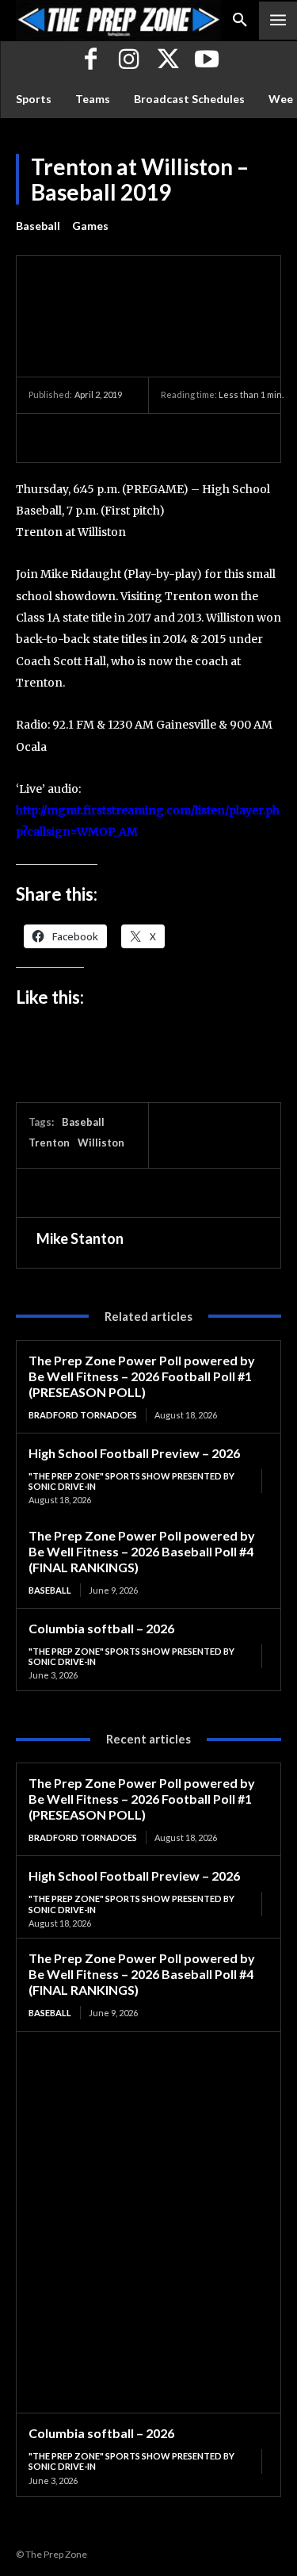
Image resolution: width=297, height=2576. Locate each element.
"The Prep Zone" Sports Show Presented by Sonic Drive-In (131, 1481)
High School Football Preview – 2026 (134, 1453)
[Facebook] (91, 61)
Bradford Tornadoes (83, 1415)
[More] (191, 438)
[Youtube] (207, 61)
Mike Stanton (80, 1238)
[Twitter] (168, 61)
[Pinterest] (117, 438)
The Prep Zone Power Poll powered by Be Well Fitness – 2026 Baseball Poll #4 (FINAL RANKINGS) (142, 1551)
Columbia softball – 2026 (101, 1628)
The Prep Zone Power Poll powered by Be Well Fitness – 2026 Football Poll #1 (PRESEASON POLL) (142, 1376)
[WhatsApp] (154, 438)
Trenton (49, 1143)
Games (90, 226)
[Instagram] (129, 61)
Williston (101, 1143)
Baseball (38, 226)
